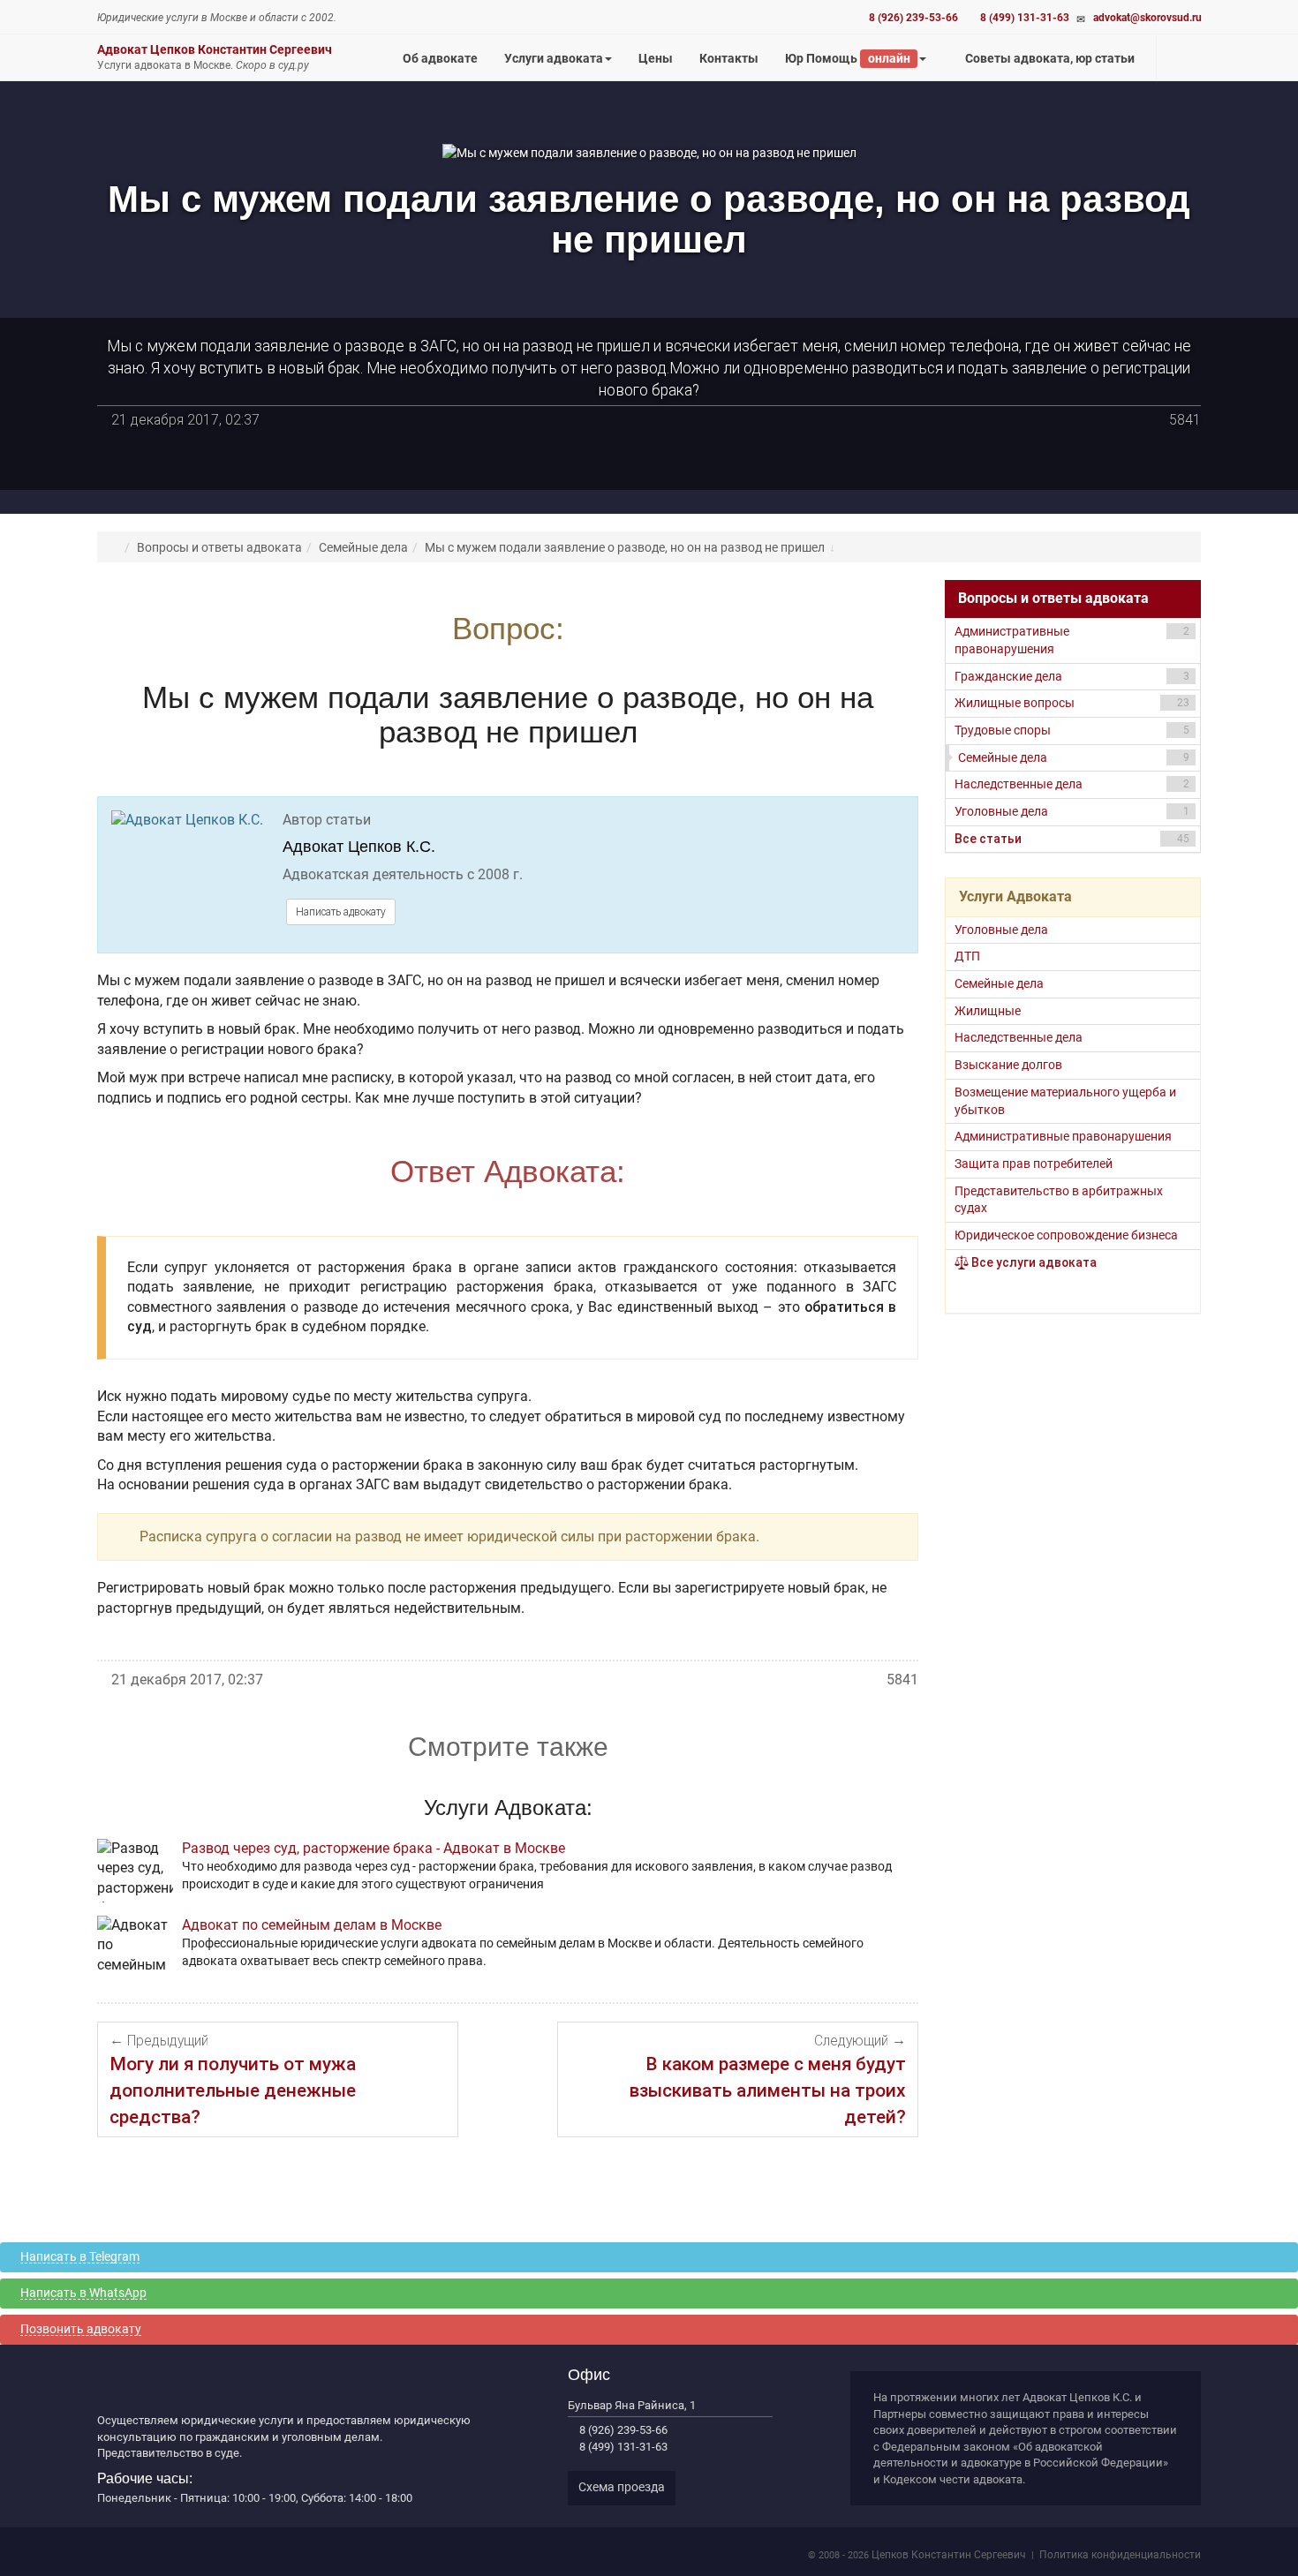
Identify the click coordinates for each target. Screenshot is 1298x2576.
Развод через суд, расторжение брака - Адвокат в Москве (374, 1848)
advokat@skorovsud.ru (1147, 18)
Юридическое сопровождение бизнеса (1066, 1235)
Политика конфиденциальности (1120, 2555)
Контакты (729, 58)
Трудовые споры (1072, 730)
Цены (662, 66)
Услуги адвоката (554, 58)
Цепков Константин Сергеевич (949, 2555)
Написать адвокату (341, 912)
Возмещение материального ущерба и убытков (1065, 1101)
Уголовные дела (1072, 811)
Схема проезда (622, 2487)
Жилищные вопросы (1072, 703)
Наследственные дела (1072, 784)
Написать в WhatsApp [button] (83, 2293)
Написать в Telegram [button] (80, 2257)
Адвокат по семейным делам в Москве (312, 1925)
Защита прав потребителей (1034, 1164)
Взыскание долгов (1008, 1065)
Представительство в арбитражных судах (1059, 1200)
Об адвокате (440, 58)
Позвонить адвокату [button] (81, 2329)
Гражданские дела (1072, 676)
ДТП (967, 956)
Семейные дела (1074, 757)
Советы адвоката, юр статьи (1049, 58)
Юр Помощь (847, 58)
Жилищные (988, 1011)
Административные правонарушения (1072, 640)
